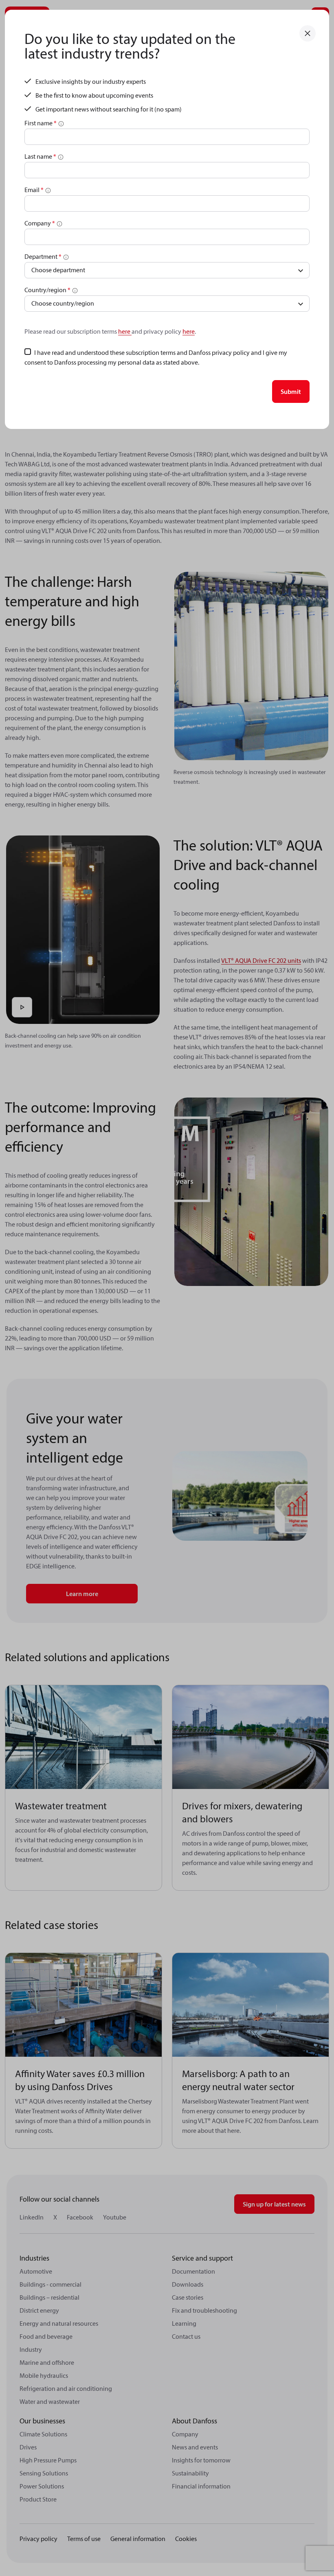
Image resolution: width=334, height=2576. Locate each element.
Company (40, 223)
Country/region (47, 290)
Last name (40, 156)
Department (43, 256)
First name (41, 123)
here (125, 331)
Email (34, 190)
